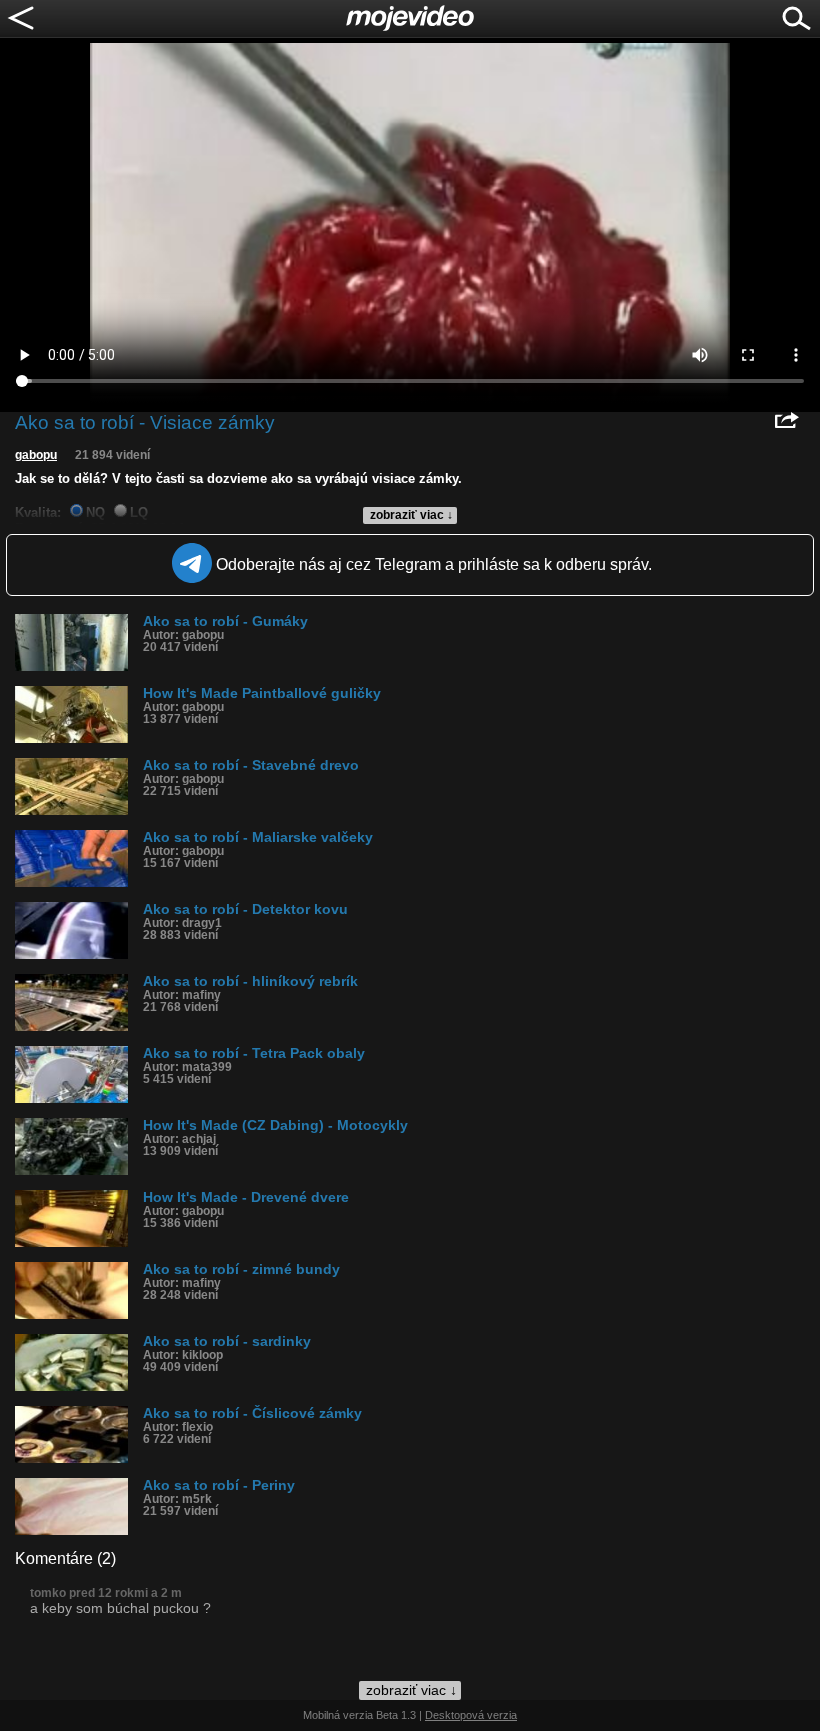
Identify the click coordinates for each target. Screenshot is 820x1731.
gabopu (36, 455)
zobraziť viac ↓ (411, 515)
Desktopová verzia (471, 1715)
